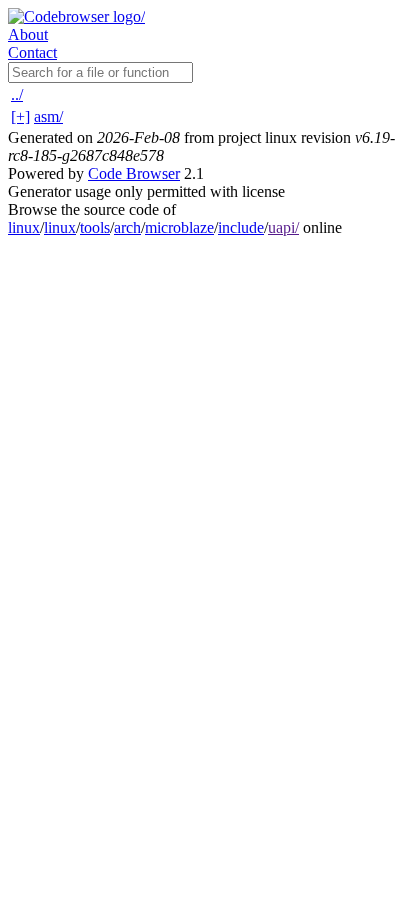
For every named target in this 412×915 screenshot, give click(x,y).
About (28, 34)
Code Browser (134, 173)
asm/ (48, 116)
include (241, 227)
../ (17, 94)
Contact (32, 52)
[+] (20, 116)
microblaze (179, 227)
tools (95, 227)
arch (127, 227)
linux (24, 227)
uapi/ (283, 227)
